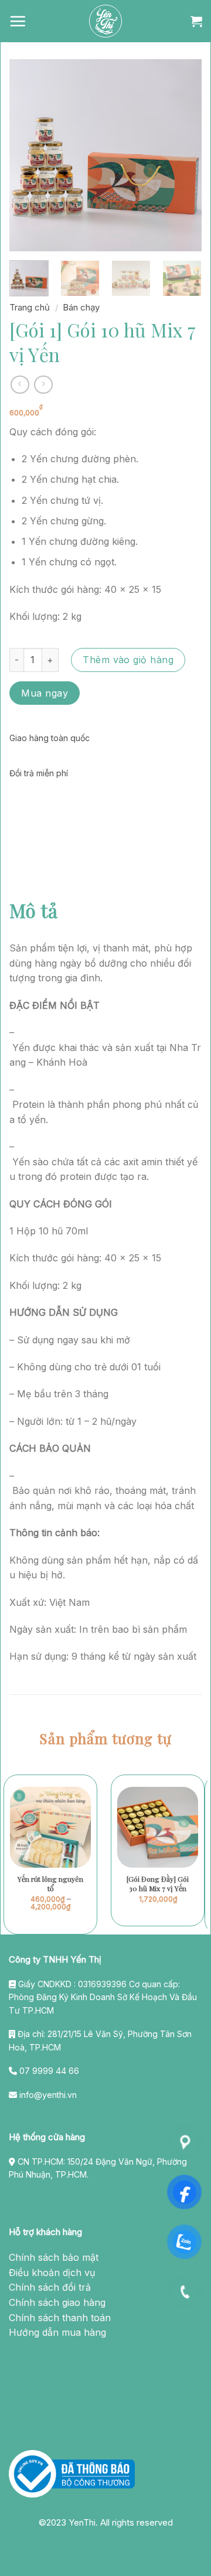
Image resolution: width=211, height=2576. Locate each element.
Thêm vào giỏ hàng (128, 660)
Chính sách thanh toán (60, 2318)
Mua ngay (45, 693)
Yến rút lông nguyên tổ (50, 1884)
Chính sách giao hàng (57, 2302)
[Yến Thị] (105, 21)
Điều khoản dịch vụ (52, 2273)
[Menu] (18, 21)
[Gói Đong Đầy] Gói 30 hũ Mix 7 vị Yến (158, 1884)
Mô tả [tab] (33, 910)
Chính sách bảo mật (54, 2257)
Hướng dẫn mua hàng (57, 2332)
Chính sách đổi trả (50, 2287)
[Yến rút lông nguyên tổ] (50, 1827)
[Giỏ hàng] (196, 21)
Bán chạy (81, 307)
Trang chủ (30, 307)
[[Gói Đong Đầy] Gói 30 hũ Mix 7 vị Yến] (158, 1827)
